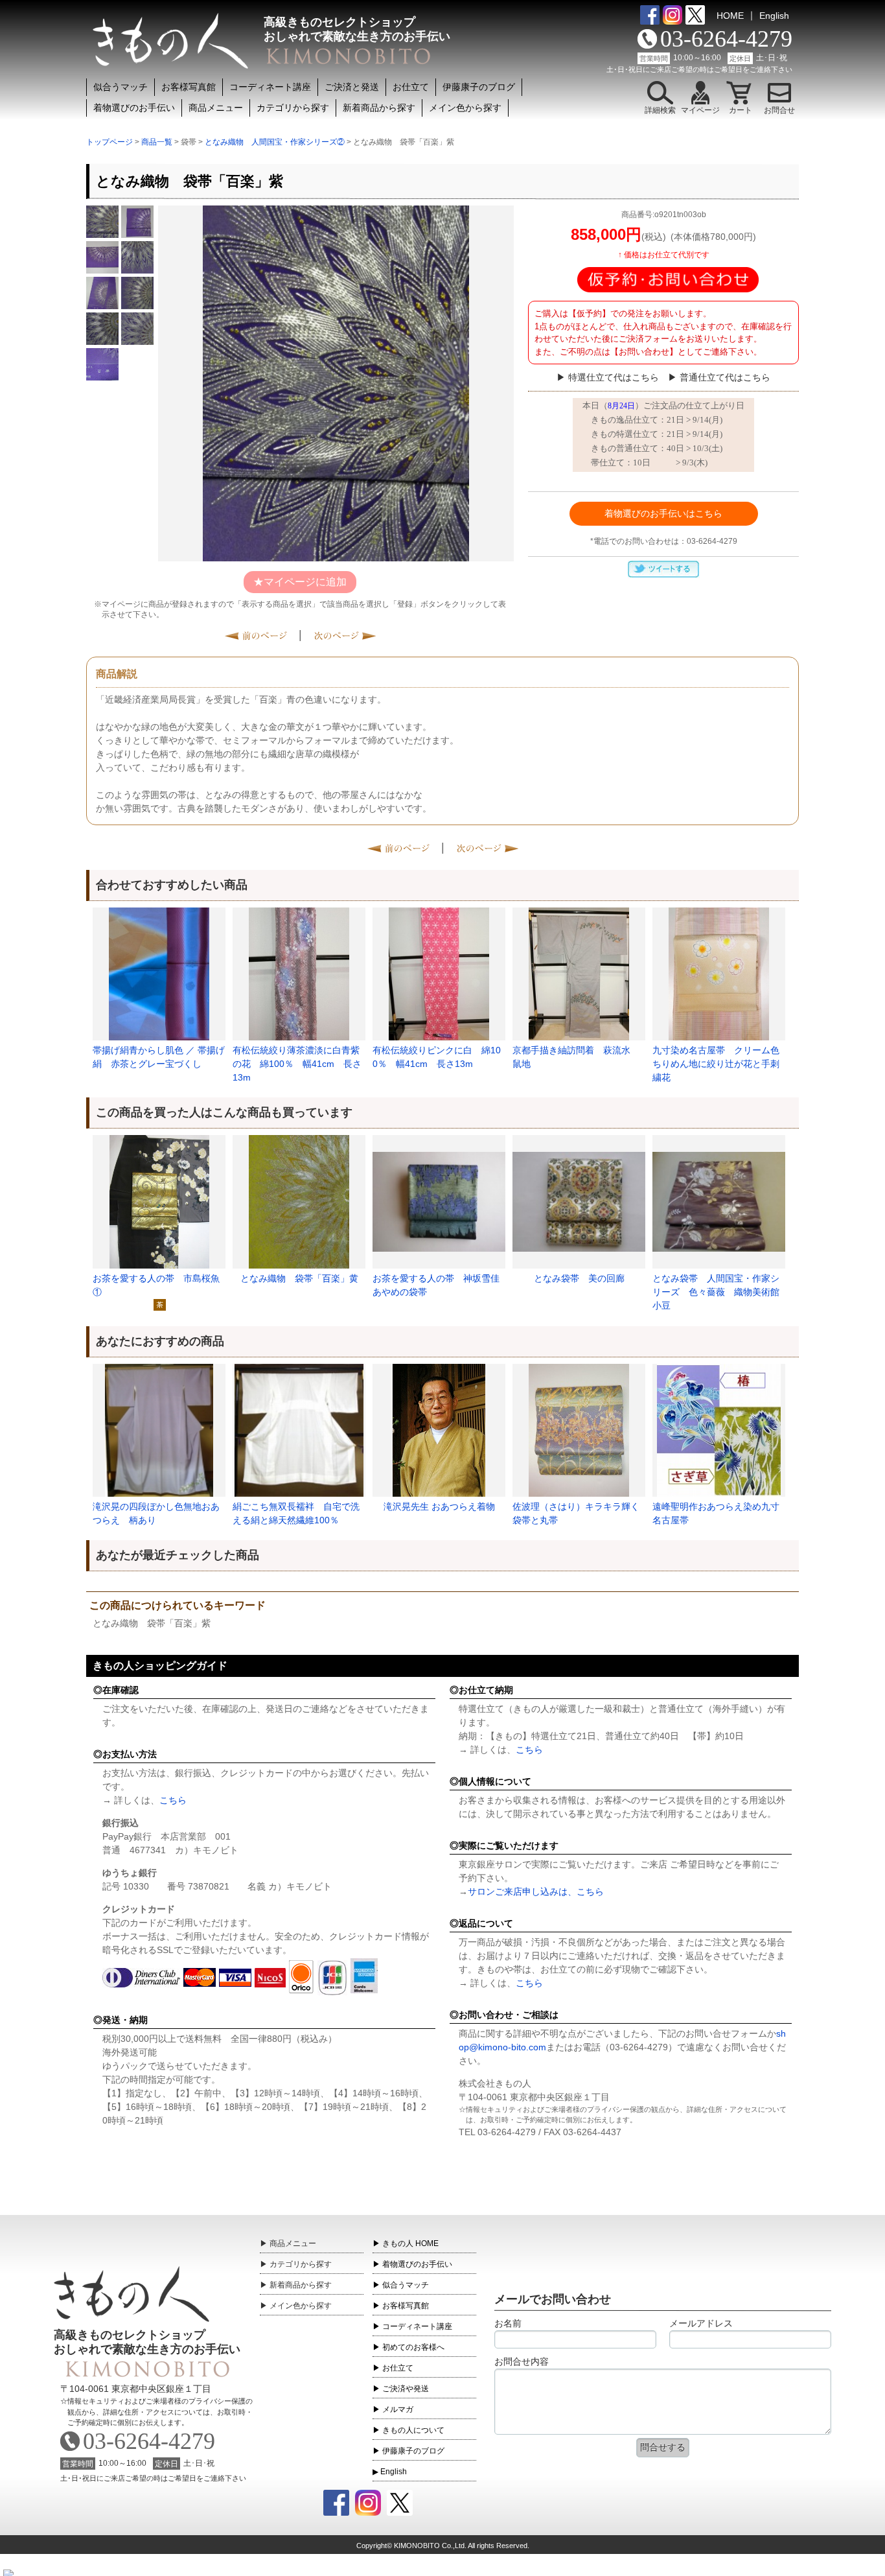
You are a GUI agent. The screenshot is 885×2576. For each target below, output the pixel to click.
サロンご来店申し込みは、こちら (536, 1891)
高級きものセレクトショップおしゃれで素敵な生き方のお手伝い (147, 2342)
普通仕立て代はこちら (725, 377)
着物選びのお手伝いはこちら (663, 513)
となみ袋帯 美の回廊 (579, 1278)
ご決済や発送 (406, 2389)
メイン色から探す (465, 108)
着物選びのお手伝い (134, 108)
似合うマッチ (121, 87)
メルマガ (398, 2409)
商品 (293, 2243)
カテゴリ (301, 2264)
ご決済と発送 (352, 87)
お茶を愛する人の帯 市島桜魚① (156, 1285)
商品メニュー (216, 108)
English (774, 16)
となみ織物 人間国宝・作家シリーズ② (275, 142)
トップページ (109, 142)
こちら (173, 1800)
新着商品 (301, 2285)
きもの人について (413, 2430)
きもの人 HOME (410, 2243)
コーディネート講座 (270, 87)
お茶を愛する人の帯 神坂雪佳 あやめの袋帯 (436, 1285)
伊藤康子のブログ (479, 87)
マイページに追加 (305, 582)
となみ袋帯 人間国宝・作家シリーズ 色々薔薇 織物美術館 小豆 (719, 1292)
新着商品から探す (379, 108)
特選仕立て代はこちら (614, 377)
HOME (730, 16)
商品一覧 (157, 142)
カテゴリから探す (293, 108)
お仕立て (411, 87)
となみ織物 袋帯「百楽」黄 (299, 1278)
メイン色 (301, 2306)
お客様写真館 (189, 87)
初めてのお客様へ (413, 2347)
